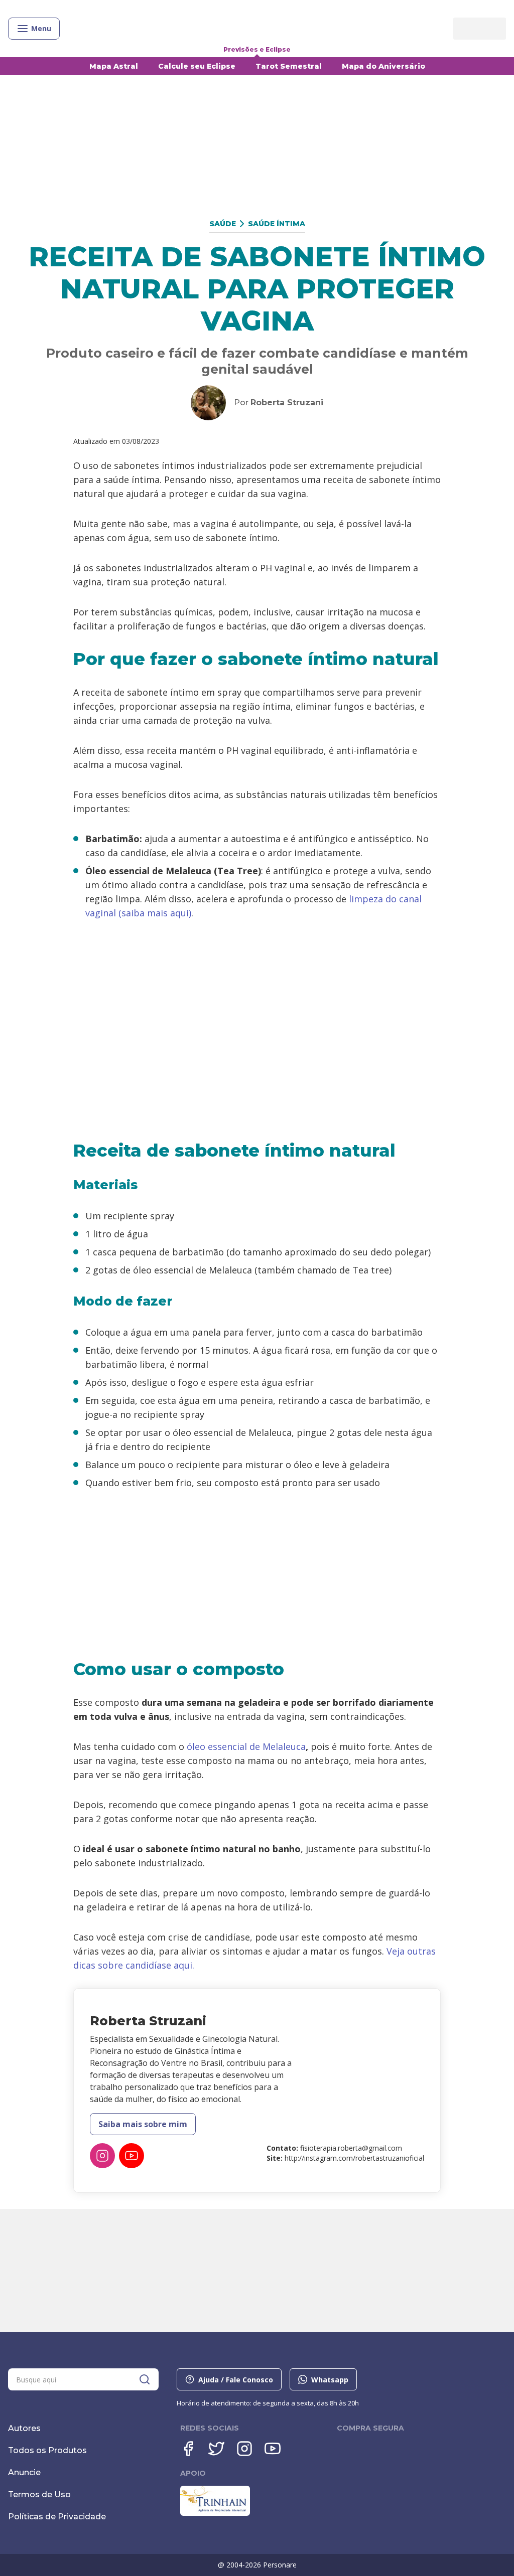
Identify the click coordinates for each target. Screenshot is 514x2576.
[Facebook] (188, 2449)
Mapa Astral (114, 66)
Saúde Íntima (277, 224)
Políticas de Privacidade (57, 2517)
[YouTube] (132, 2156)
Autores (24, 2428)
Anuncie (24, 2472)
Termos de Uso (39, 2494)
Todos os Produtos (47, 2450)
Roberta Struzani (287, 402)
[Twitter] (216, 2449)
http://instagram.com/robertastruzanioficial (354, 2158)
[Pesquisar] (145, 2379)
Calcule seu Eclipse (197, 66)
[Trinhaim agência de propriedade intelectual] (215, 2513)
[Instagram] (102, 2156)
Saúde (223, 224)
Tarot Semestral (289, 66)
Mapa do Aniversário (383, 66)
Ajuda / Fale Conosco (236, 2380)
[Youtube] (273, 2449)
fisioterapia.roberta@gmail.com (351, 2148)
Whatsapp (330, 2380)
